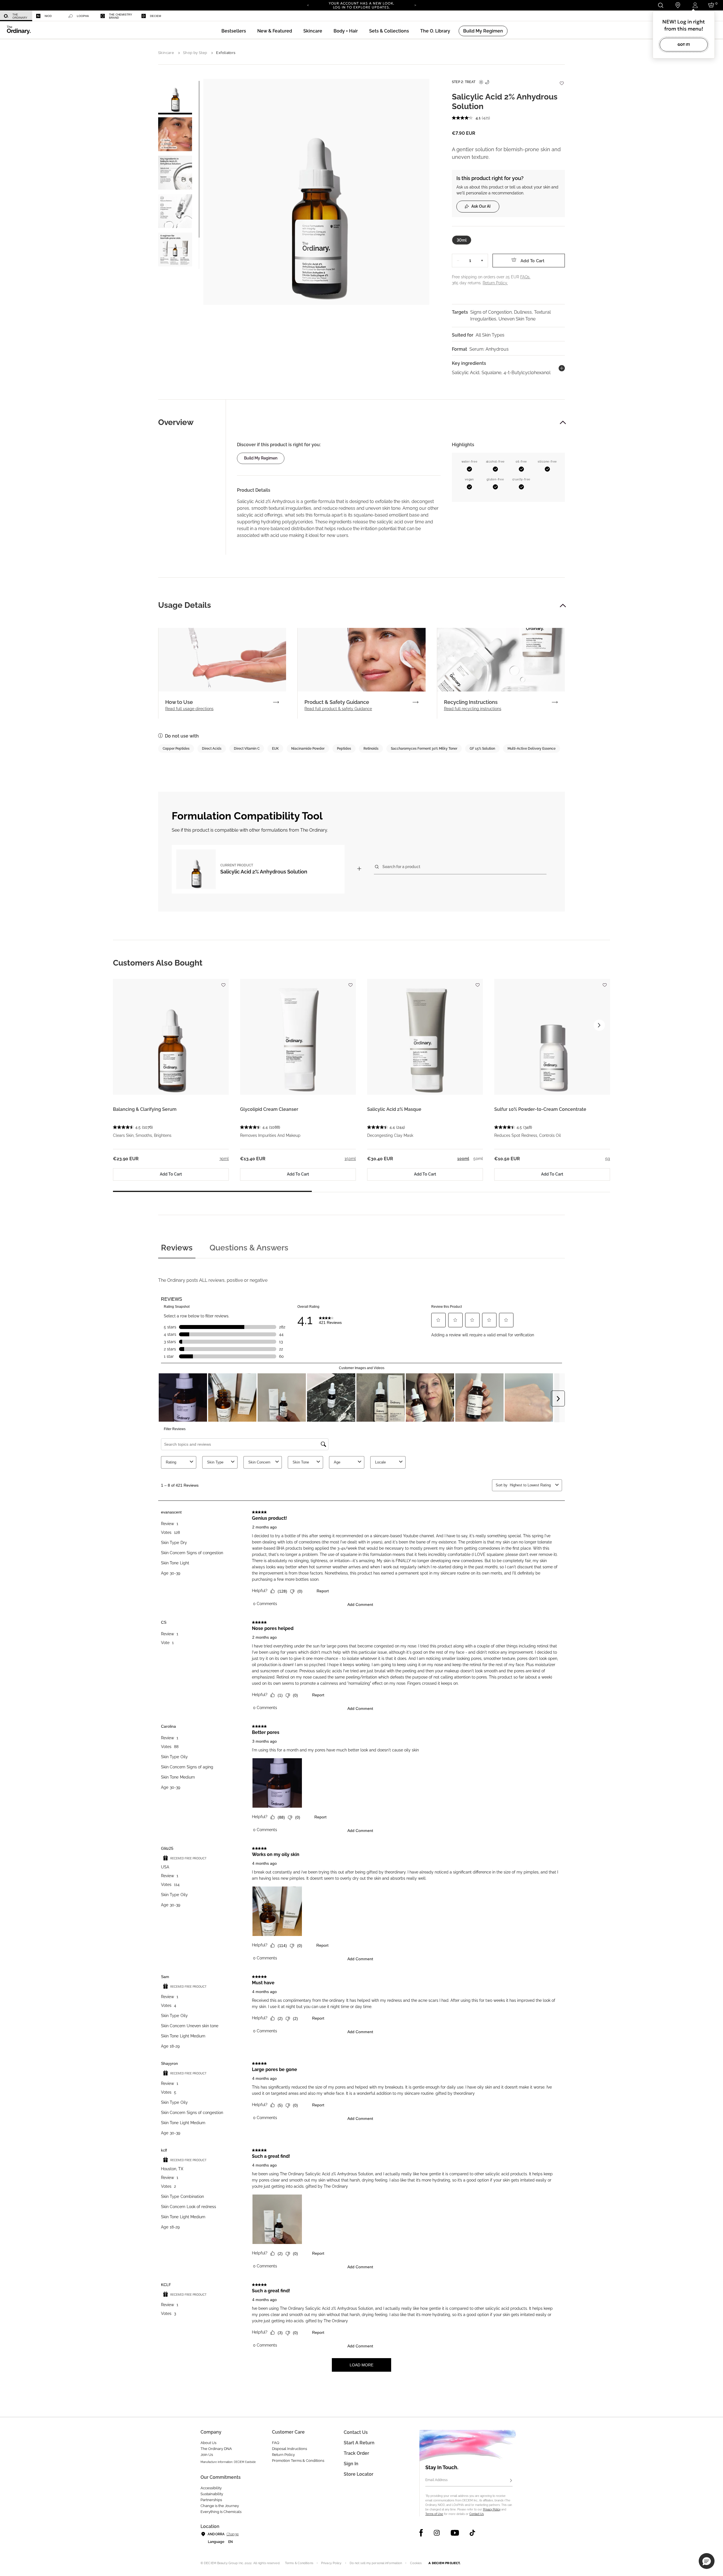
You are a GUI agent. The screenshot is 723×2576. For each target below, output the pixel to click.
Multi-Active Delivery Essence (532, 749)
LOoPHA (83, 16)
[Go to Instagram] (437, 2533)
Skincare (166, 53)
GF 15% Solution (482, 749)
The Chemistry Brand (121, 16)
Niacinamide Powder (308, 749)
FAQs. (525, 277)
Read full (189, 709)
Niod (48, 16)
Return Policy (283, 2455)
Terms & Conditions (299, 2563)
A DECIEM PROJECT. (444, 2563)
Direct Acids (212, 749)
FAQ (276, 2443)
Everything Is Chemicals (221, 2512)
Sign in (351, 2464)
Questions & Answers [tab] (249, 1248)
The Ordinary (20, 16)
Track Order (356, 2453)
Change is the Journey (220, 2506)
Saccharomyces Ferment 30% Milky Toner (424, 749)
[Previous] (308, 5)
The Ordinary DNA (216, 2449)
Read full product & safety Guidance (338, 709)
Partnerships (211, 2500)
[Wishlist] (561, 80)
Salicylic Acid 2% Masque (394, 1109)
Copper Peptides (176, 749)
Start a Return (359, 2443)
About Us (208, 2443)
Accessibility (211, 2488)
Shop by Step (195, 53)
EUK (275, 749)
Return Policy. (495, 283)
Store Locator (359, 2474)
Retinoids (371, 749)
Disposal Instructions (289, 2449)
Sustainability (212, 2494)
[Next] (415, 5)
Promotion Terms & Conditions (298, 2461)
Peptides (344, 749)
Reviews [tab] (177, 1248)
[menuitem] (16, 16)
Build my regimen (261, 458)
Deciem (155, 16)
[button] (275, 31)
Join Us (207, 2455)
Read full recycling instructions (473, 709)
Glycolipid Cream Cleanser (269, 1109)
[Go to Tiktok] (472, 2533)
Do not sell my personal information (376, 2563)
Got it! (684, 45)
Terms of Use (434, 2514)
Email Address (436, 2480)
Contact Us (477, 2514)
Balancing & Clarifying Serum (145, 1109)
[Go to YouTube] (455, 2533)
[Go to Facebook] (421, 2533)
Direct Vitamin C (247, 749)
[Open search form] (660, 5)
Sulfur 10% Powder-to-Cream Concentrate (540, 1109)
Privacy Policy (492, 2509)
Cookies (416, 2563)
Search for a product (401, 867)
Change (233, 2534)
